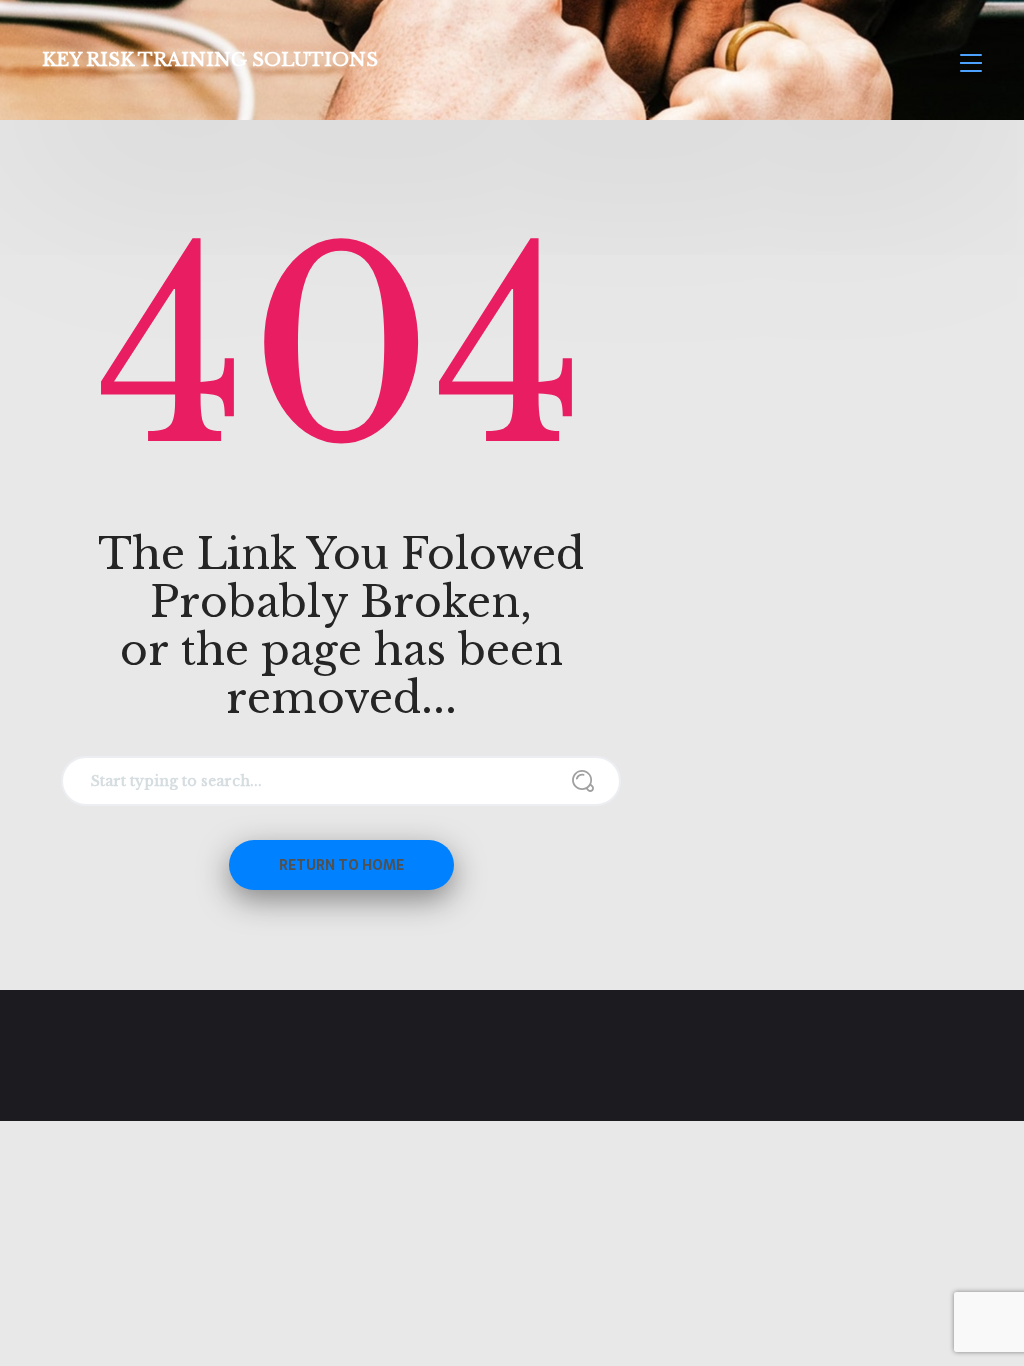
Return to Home (341, 865)
